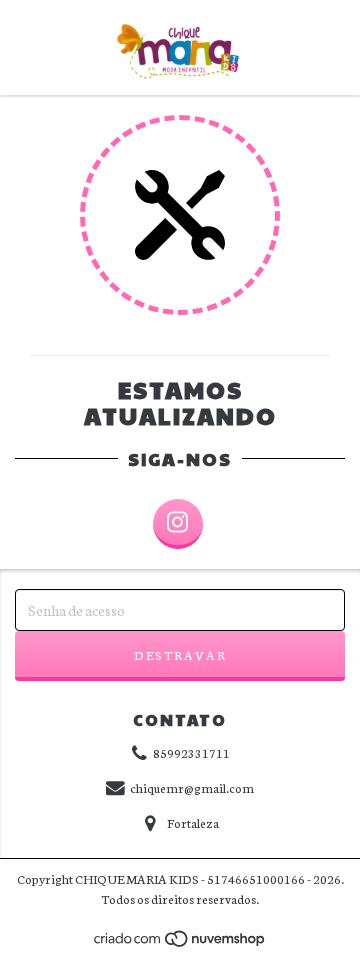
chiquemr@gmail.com (192, 787)
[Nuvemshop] (180, 944)
